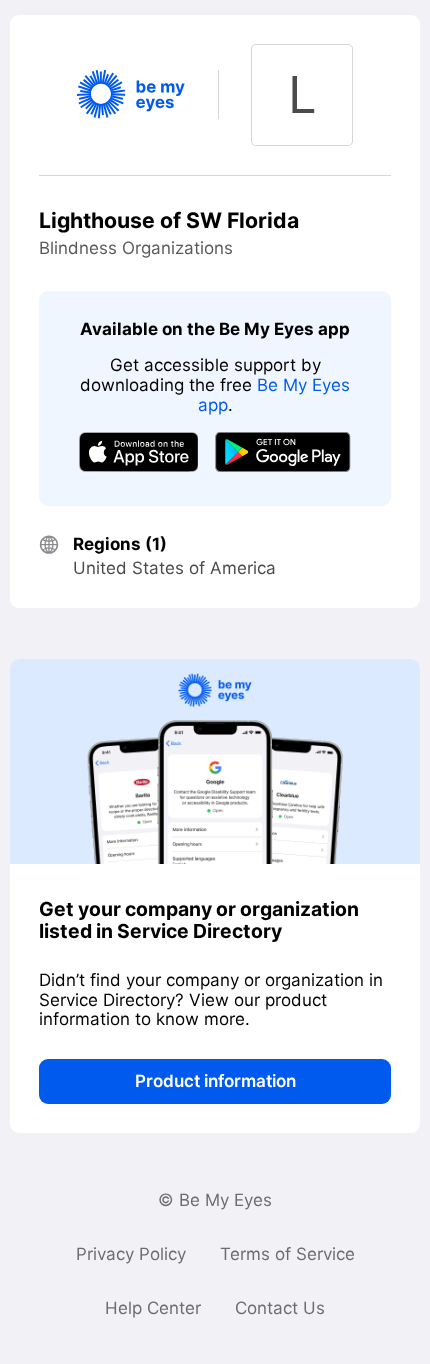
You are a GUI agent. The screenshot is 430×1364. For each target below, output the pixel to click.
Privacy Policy (131, 1254)
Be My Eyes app (274, 395)
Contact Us (280, 1308)
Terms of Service (287, 1254)
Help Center (153, 1308)
